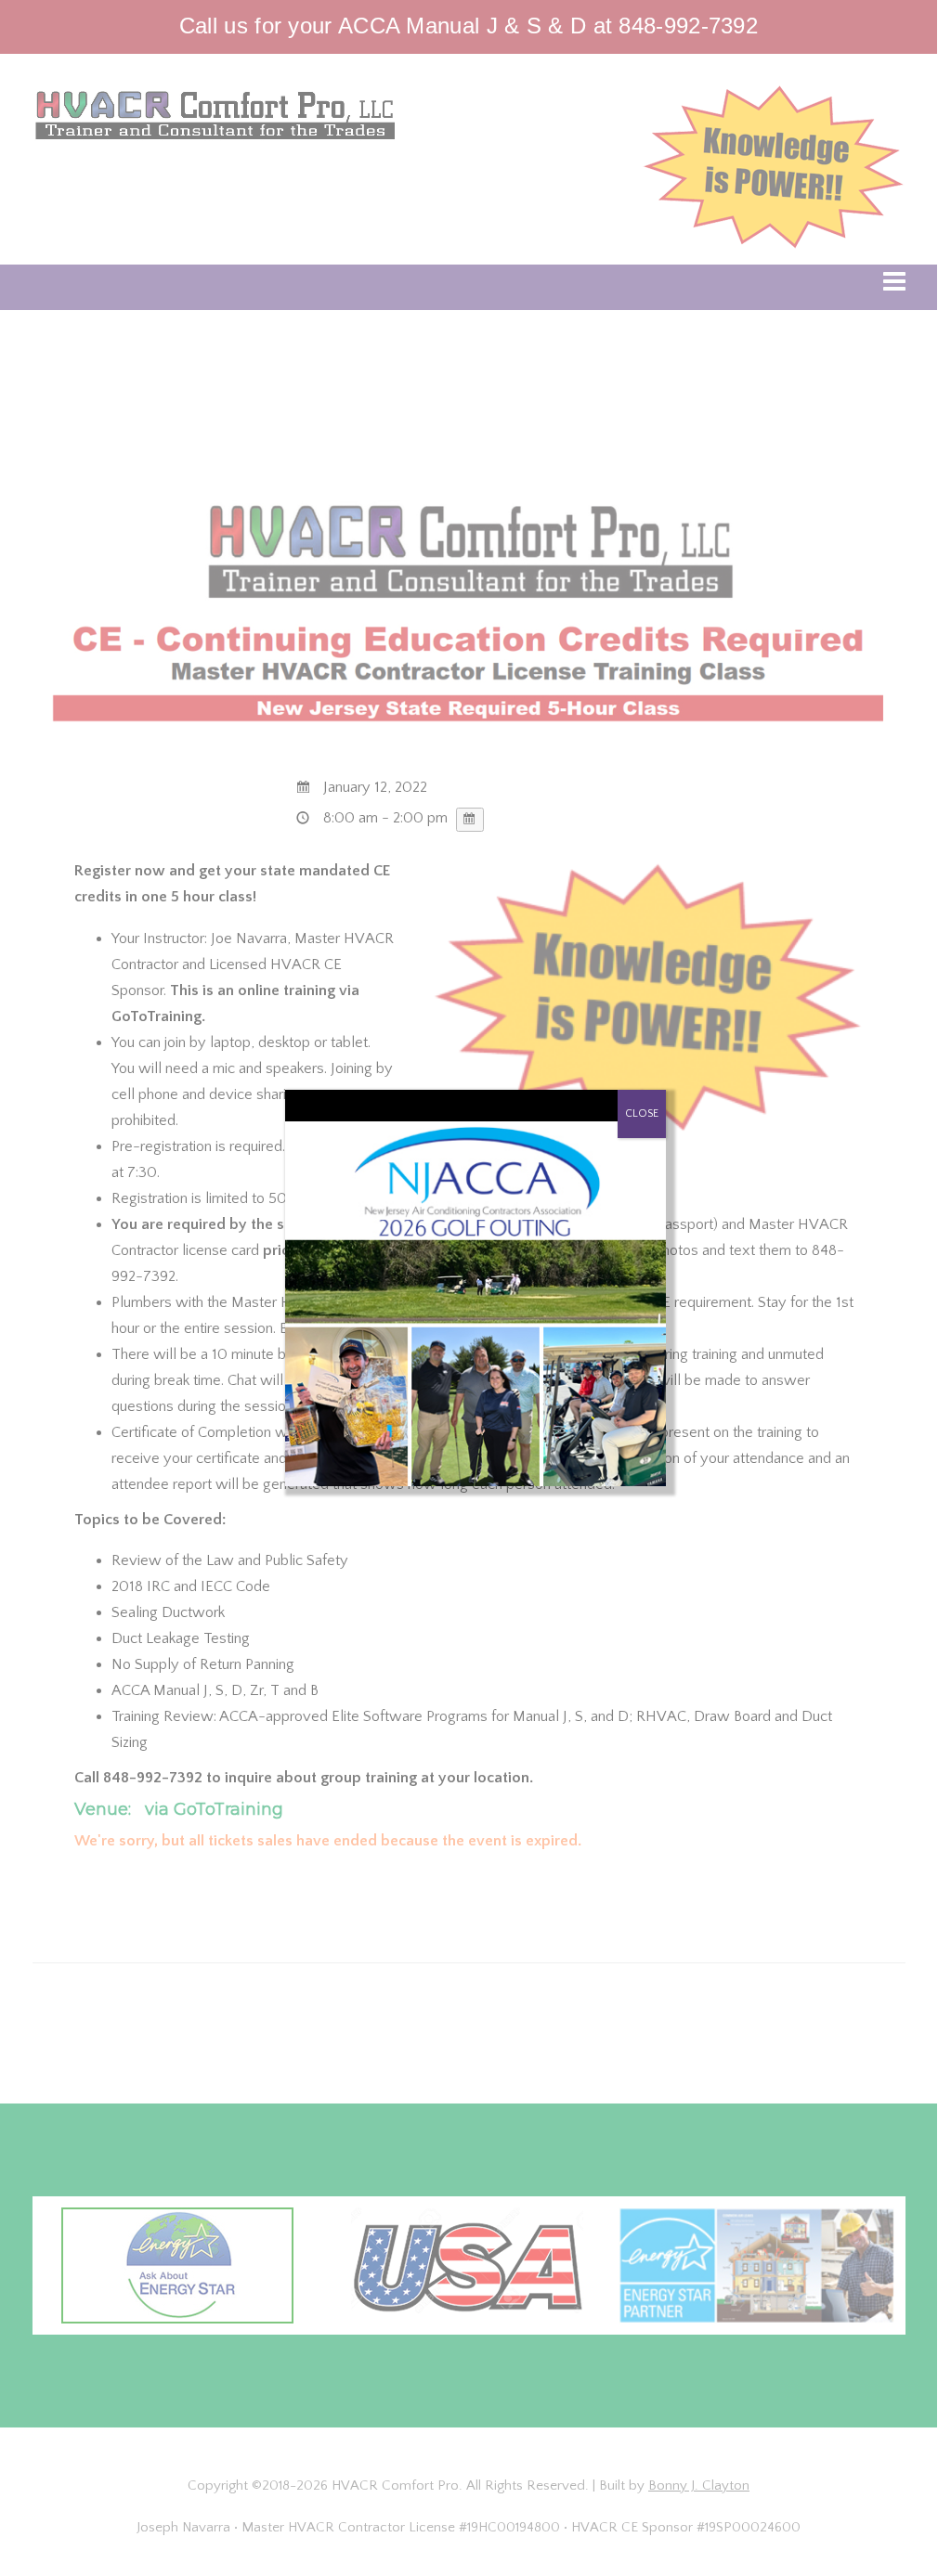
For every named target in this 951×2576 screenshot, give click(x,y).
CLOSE (642, 1113)
